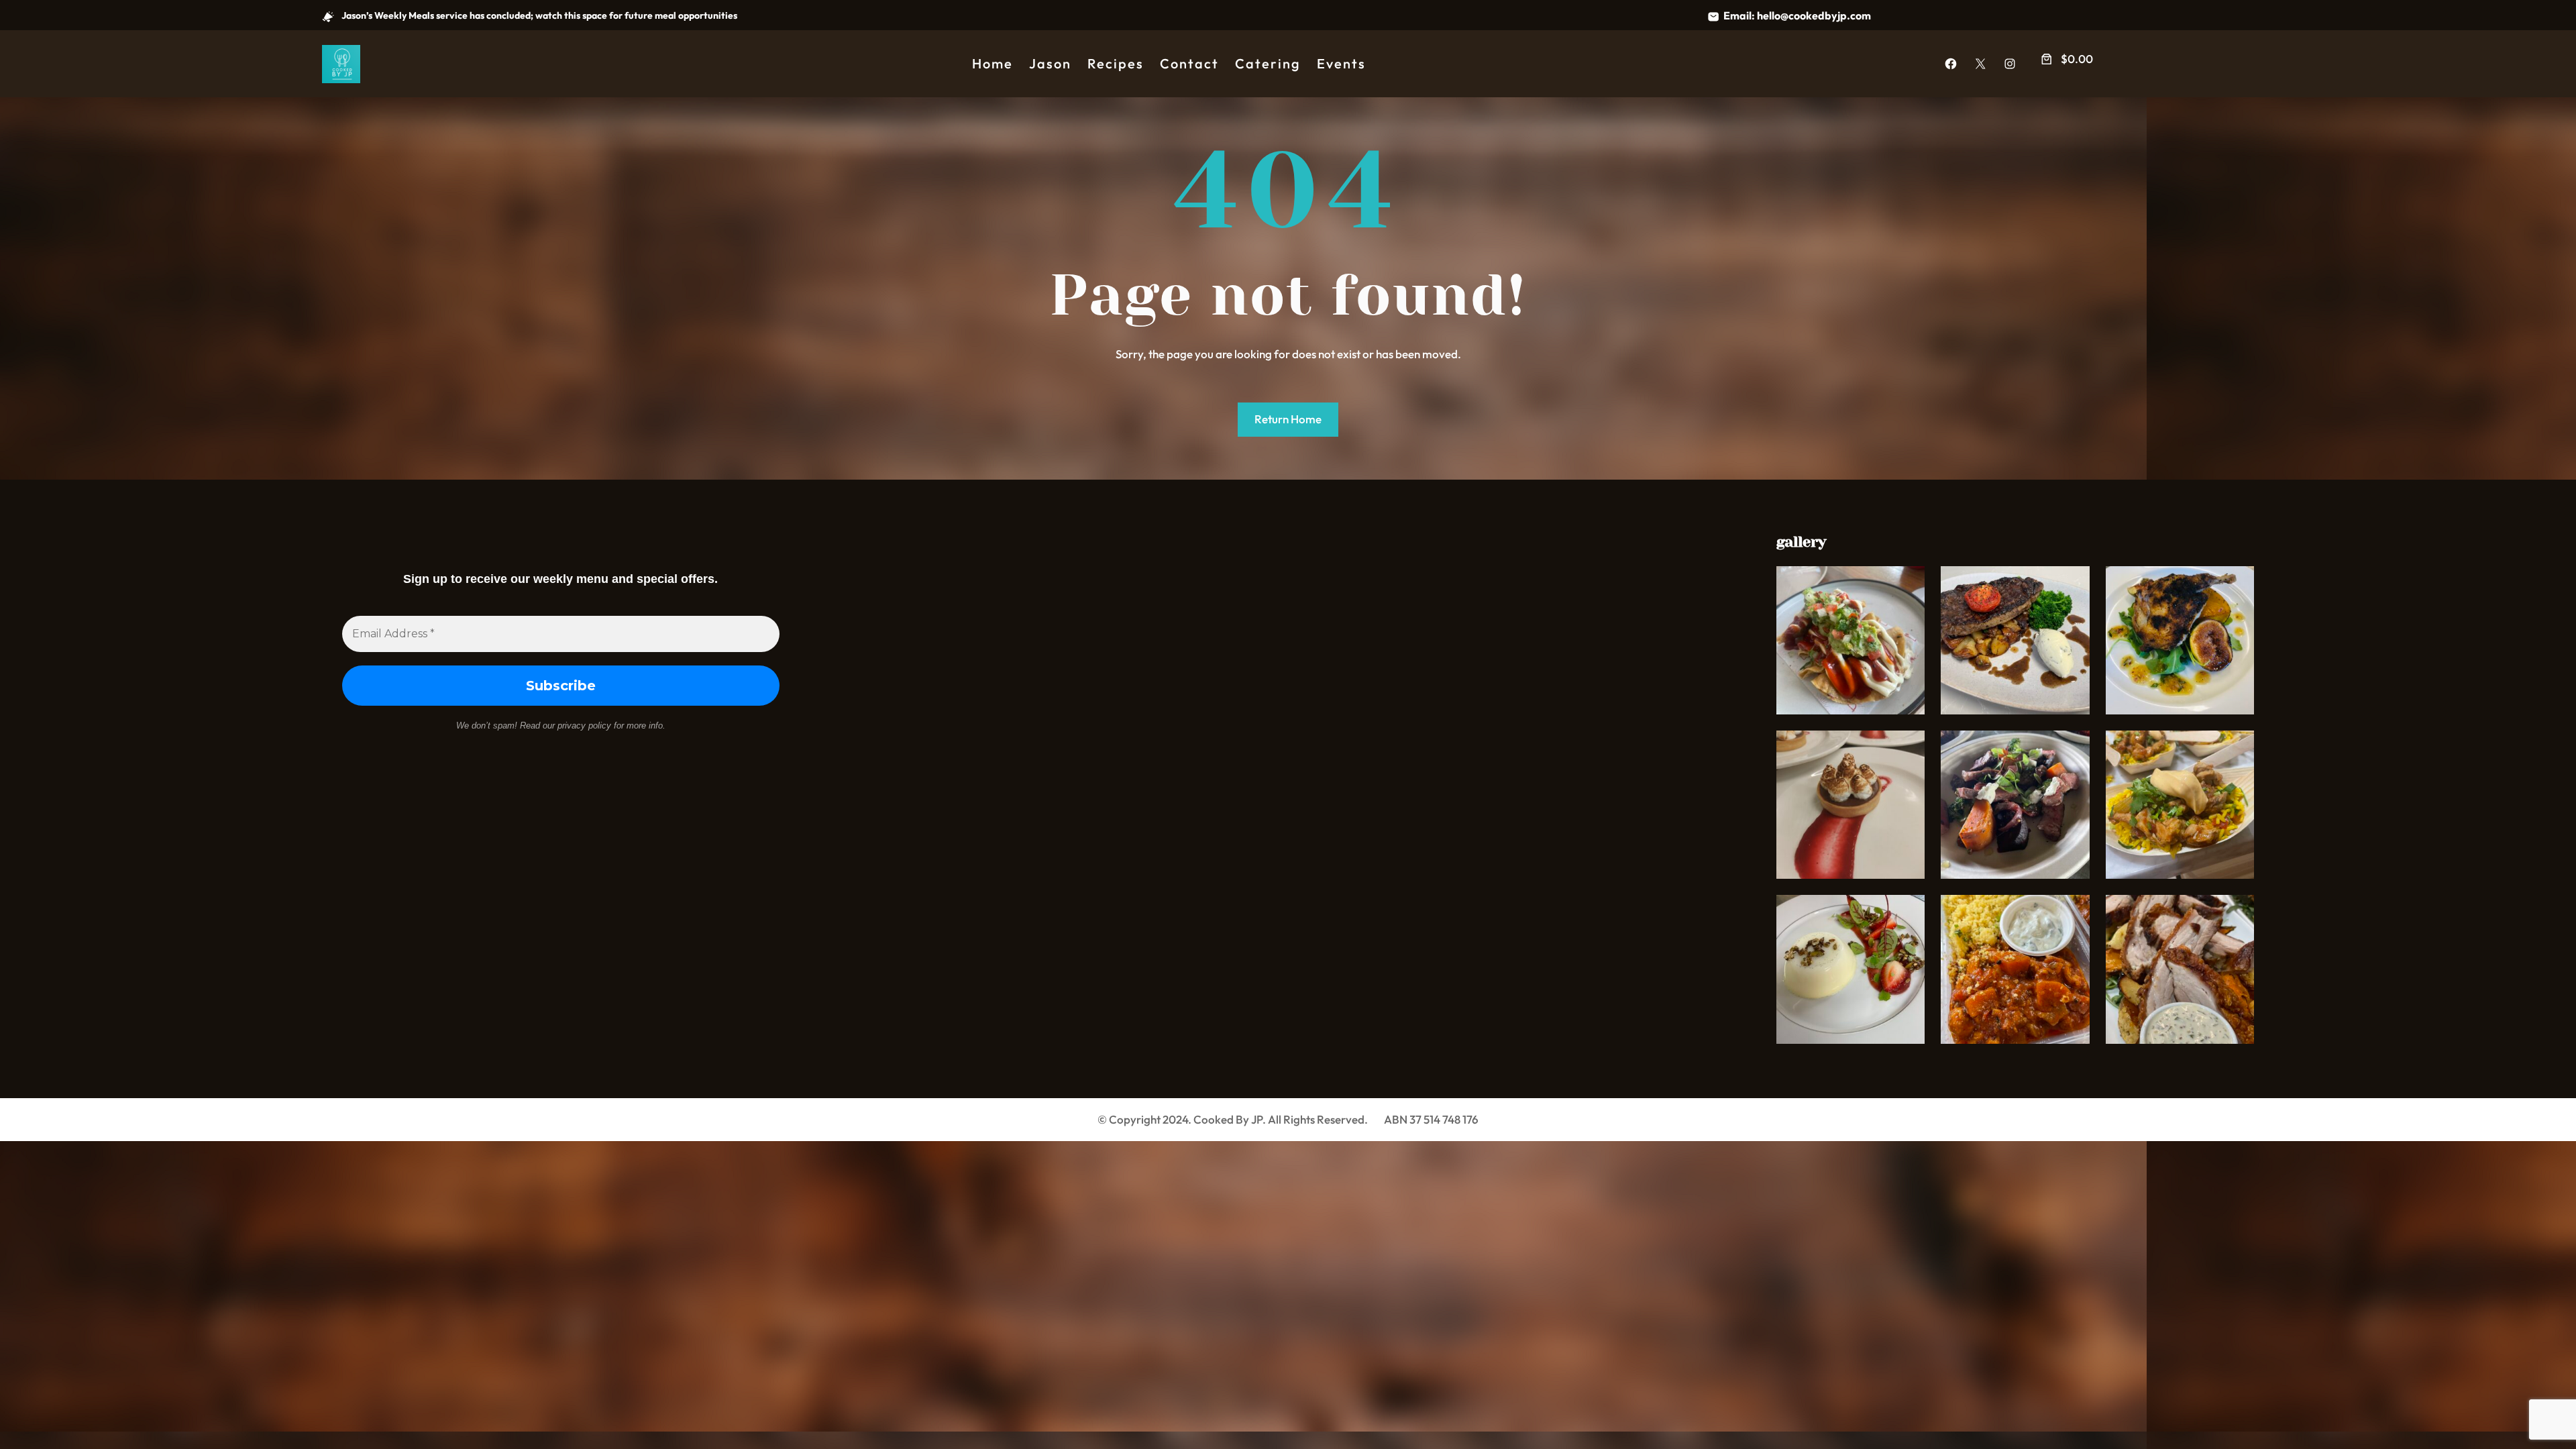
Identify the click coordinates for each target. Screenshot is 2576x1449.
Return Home (1288, 419)
